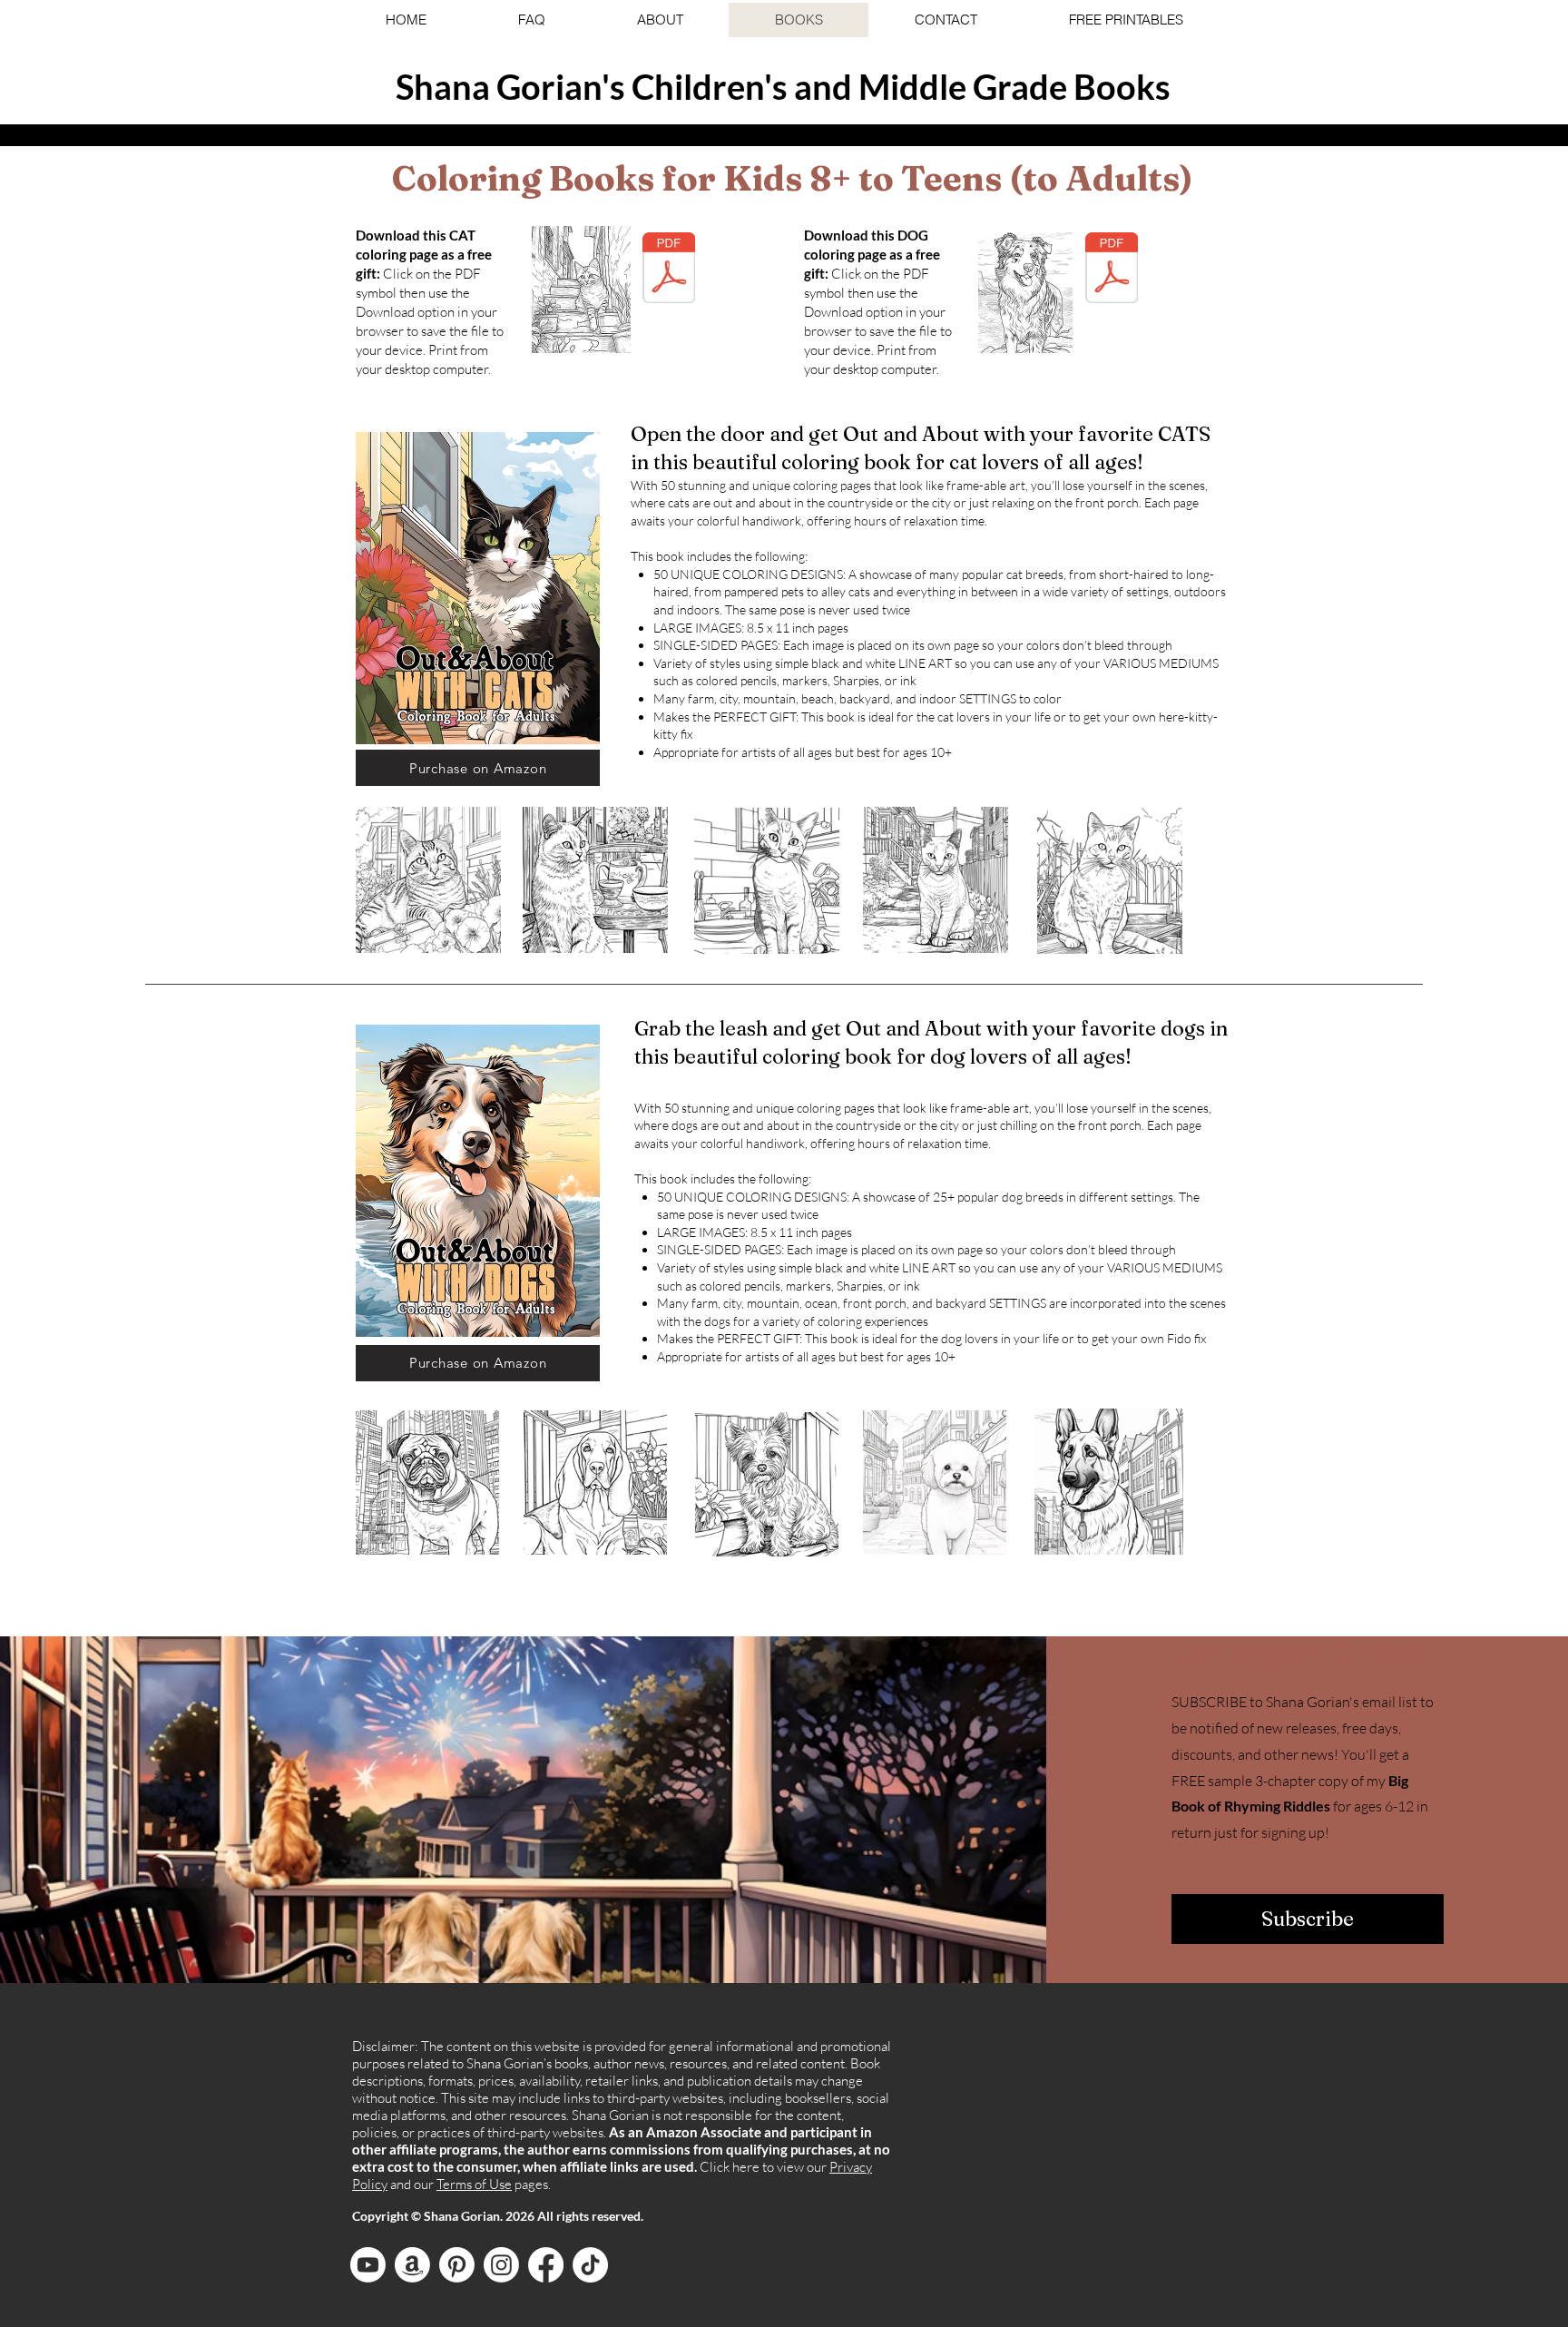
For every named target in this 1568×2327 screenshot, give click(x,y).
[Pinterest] (457, 2265)
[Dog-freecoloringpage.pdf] (1112, 270)
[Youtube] (368, 2265)
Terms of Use (474, 2184)
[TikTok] (590, 2265)
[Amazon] (412, 2265)
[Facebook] (546, 2265)
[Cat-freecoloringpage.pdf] (669, 270)
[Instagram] (501, 2265)
